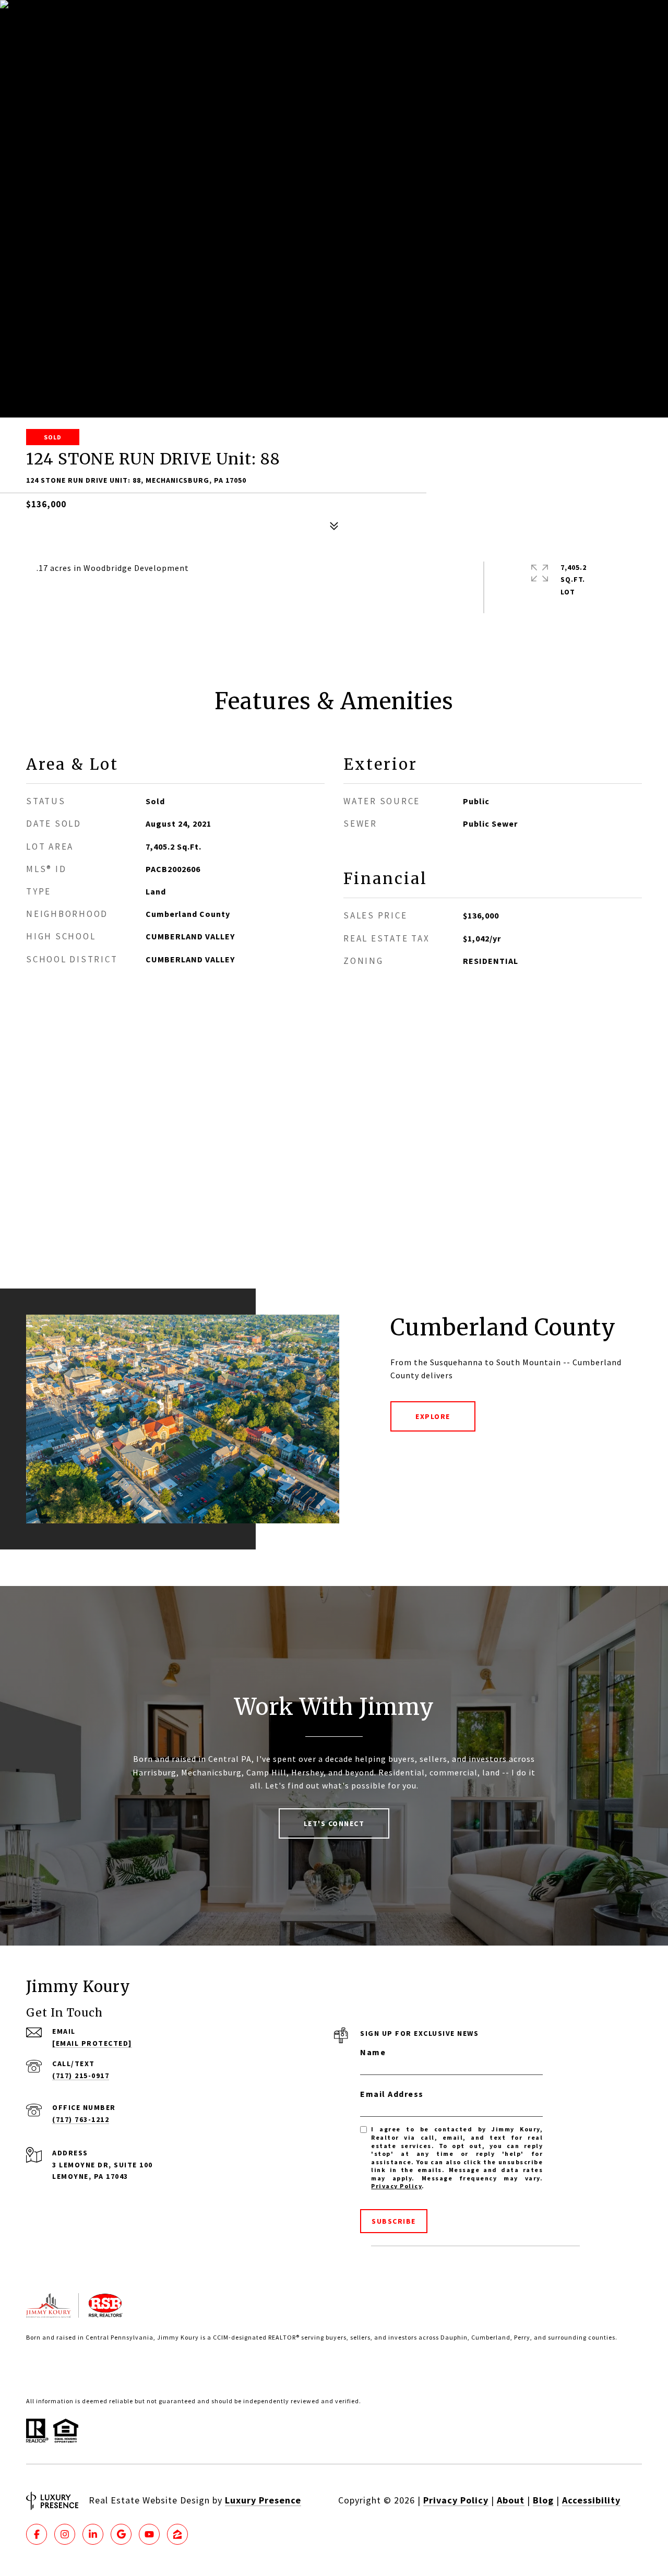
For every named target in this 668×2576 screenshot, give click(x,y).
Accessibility (591, 2500)
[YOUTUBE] (149, 2534)
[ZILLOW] (177, 2534)
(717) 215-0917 (81, 2076)
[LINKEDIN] (93, 2534)
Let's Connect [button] (334, 1823)
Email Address (392, 2094)
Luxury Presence (263, 2500)
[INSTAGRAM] (65, 2534)
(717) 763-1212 (81, 2119)
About (511, 2500)
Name (373, 2052)
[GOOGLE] (121, 2534)
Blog (543, 2500)
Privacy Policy (396, 2186)
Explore (433, 1416)
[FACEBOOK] (37, 2534)
